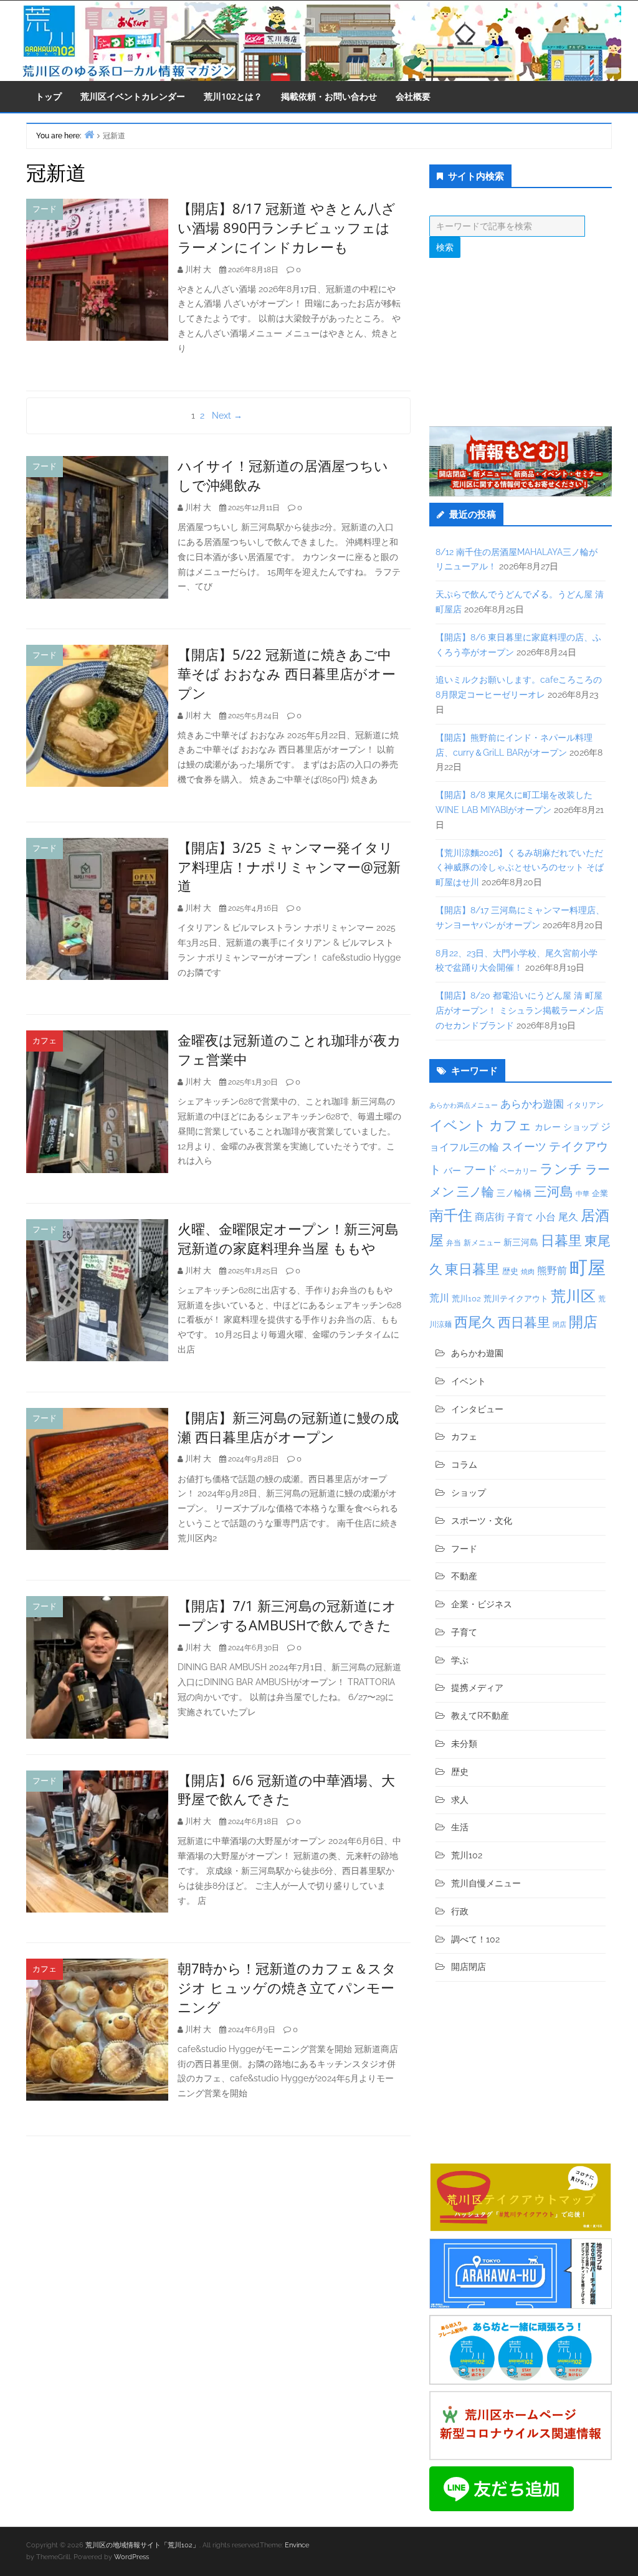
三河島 (554, 1191)
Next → (227, 416)
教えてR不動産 (480, 1716)
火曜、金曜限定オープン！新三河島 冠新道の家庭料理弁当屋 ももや (288, 1238)
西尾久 (475, 1322)
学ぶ (460, 1660)
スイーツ (524, 1147)
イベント (458, 1125)
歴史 (510, 1271)
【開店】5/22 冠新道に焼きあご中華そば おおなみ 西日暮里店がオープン (287, 673)
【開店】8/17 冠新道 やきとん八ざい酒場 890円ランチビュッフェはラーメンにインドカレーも (287, 227)
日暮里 (561, 1240)
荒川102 (466, 1298)
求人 (460, 1800)
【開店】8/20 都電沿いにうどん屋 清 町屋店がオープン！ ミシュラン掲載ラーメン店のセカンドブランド (520, 1010)
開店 (583, 1322)
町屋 (588, 1267)
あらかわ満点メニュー (464, 1105)
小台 (546, 1217)
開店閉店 (469, 1967)
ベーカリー (518, 1171)
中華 (583, 1194)
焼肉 (528, 1272)
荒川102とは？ (233, 96)
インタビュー (477, 1409)
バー (452, 1170)
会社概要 (413, 96)
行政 (460, 1911)
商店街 (490, 1217)
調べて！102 (475, 1939)
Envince (297, 2545)
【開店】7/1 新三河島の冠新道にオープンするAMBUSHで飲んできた (287, 1615)
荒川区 (573, 1296)
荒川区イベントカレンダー (133, 96)
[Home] (89, 134)
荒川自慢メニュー (486, 1883)
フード (45, 209)
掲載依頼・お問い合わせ (329, 96)
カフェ (45, 1041)
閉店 (559, 1324)
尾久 (568, 1217)
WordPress (131, 2557)
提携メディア (477, 1688)
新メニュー (482, 1243)
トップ (49, 96)
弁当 (454, 1243)
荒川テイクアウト (516, 1298)
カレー (548, 1127)
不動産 (464, 1576)
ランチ (561, 1169)
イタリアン (585, 1105)
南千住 (451, 1215)
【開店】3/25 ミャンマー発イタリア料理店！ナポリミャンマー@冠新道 (289, 867)
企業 (600, 1193)
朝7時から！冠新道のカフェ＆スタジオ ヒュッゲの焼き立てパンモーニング (287, 1987)
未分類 (464, 1744)
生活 (460, 1827)
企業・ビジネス (482, 1604)
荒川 (439, 1298)
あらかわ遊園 (532, 1104)
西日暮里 (524, 1322)
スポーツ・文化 (482, 1521)
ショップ (581, 1127)
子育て (520, 1217)
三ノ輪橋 (514, 1193)
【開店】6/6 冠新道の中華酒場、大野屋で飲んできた (286, 1789)
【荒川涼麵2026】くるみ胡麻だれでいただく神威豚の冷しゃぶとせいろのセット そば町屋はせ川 (520, 868)
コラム (464, 1465)
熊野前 (552, 1271)
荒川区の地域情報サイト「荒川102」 (142, 2545)
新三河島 (521, 1242)
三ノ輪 (475, 1192)
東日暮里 (472, 1269)
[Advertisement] (521, 342)
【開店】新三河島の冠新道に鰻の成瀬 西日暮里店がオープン (288, 1427)
